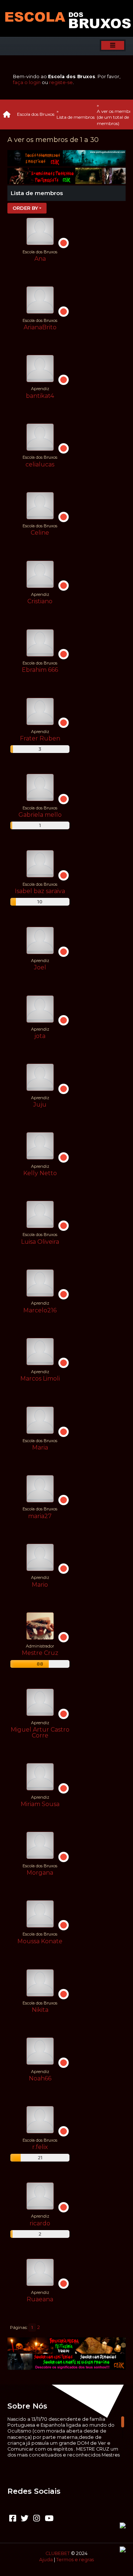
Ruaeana (40, 2299)
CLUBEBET (58, 2553)
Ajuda (46, 2560)
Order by (25, 208)
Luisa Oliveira (40, 1242)
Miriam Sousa (40, 1804)
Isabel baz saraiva (40, 891)
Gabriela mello (40, 815)
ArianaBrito (40, 327)
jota (40, 1036)
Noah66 (40, 2078)
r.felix (40, 2147)
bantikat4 (40, 396)
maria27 (40, 1516)
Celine (40, 533)
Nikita (40, 2010)
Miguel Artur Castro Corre (40, 1733)
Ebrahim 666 (40, 670)
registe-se (61, 82)
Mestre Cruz (40, 1653)
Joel (40, 967)
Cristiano (40, 601)
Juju (40, 1105)
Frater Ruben (40, 738)
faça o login (27, 82)
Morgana (40, 1873)
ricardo (40, 2223)
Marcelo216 (40, 1310)
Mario (40, 1585)
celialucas (40, 464)
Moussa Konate (40, 1941)
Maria (40, 1447)
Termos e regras (75, 2560)
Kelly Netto (40, 1173)
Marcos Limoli (40, 1379)
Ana (40, 259)
